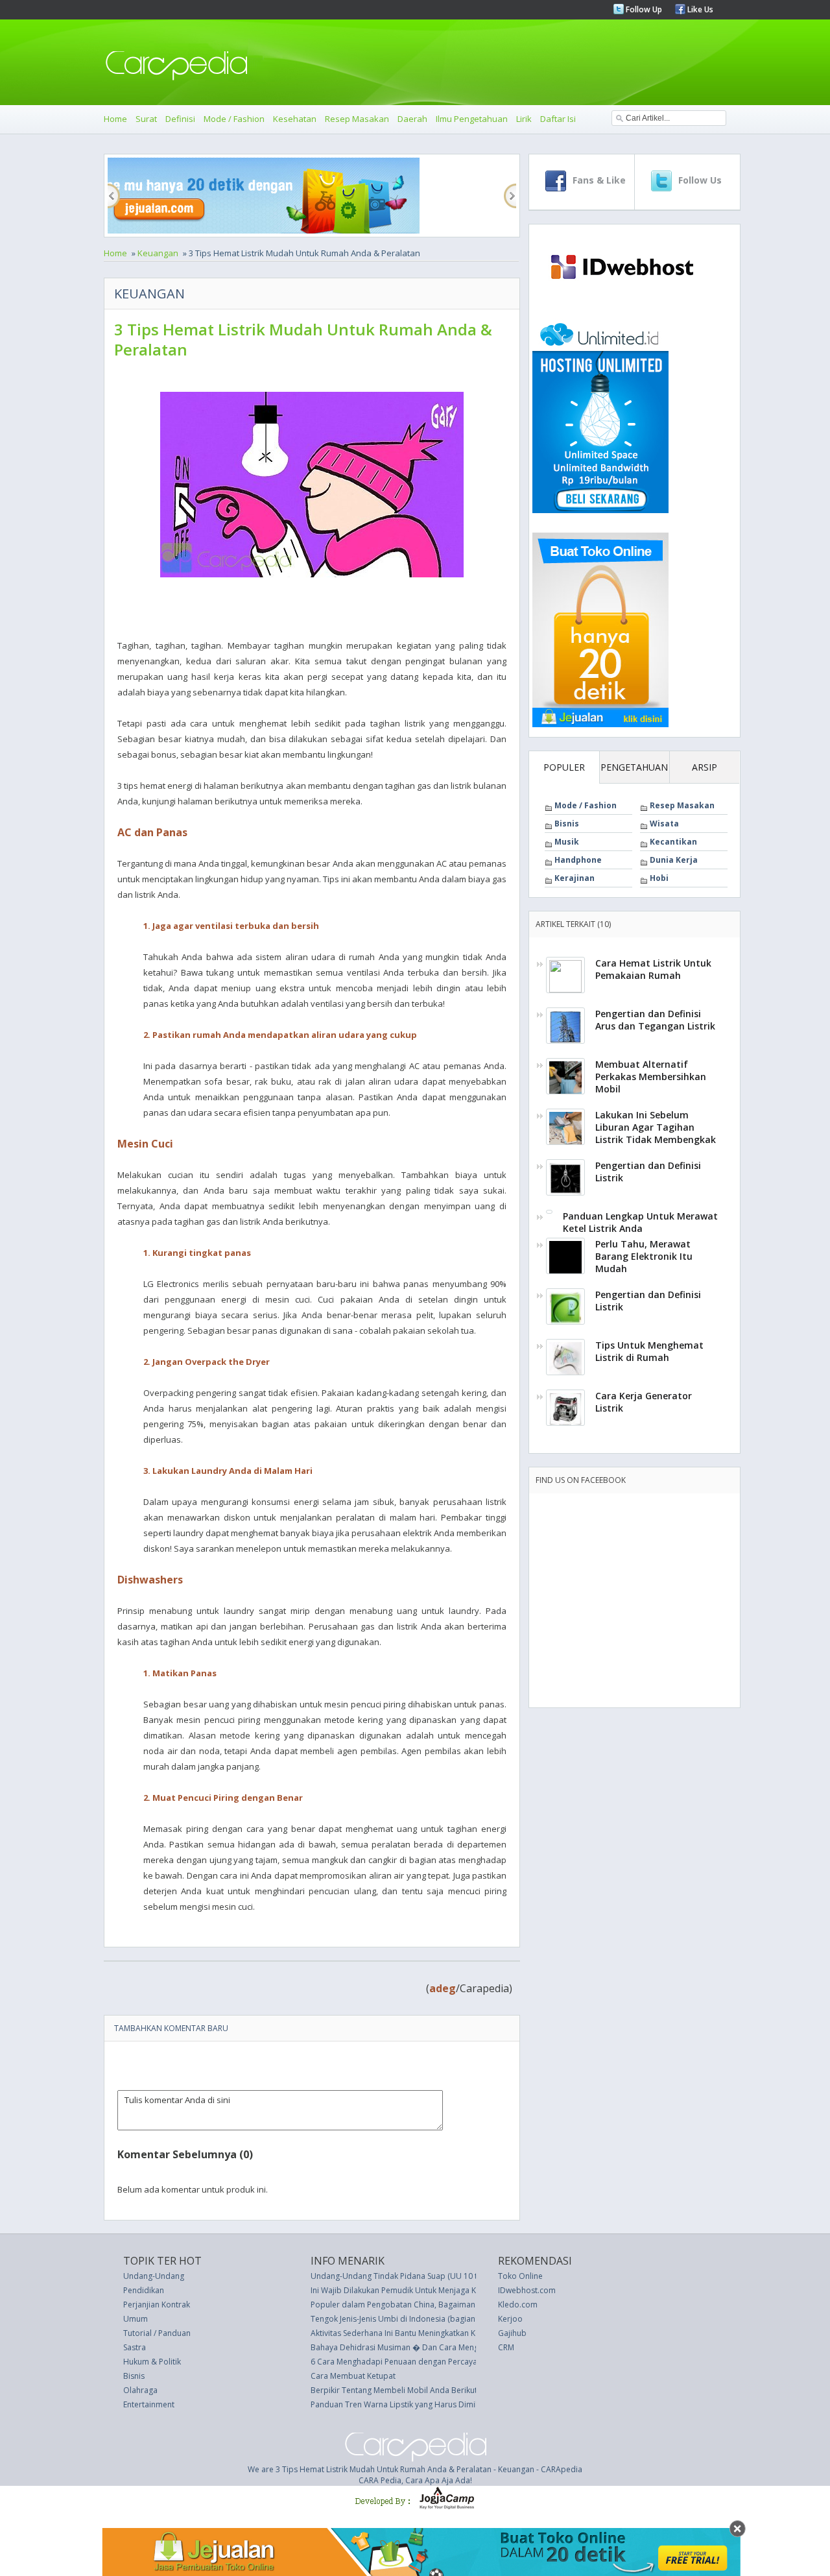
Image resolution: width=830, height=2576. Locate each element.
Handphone (578, 860)
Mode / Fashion (234, 119)
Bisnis (567, 824)
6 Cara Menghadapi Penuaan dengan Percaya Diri (401, 2362)
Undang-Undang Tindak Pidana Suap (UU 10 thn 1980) (409, 2276)
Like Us (699, 9)
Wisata (664, 824)
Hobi (659, 878)
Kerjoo (510, 2319)
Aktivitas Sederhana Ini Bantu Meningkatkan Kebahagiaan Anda (425, 2333)
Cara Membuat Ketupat (353, 2376)
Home (115, 119)
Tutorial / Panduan (157, 2333)
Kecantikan (673, 842)
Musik (567, 842)
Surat (146, 119)
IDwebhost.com (527, 2290)
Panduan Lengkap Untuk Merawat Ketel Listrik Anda (640, 1222)
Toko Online (520, 2276)
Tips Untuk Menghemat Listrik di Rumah (649, 1351)
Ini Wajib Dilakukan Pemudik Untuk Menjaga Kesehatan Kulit (419, 2290)
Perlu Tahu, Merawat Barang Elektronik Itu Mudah (644, 1256)
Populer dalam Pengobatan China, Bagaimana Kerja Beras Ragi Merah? (440, 2305)
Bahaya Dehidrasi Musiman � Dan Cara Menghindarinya (414, 2347)
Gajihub (512, 2333)
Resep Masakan (357, 119)
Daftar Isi (558, 119)
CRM (506, 2347)
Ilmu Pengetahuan (472, 119)
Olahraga (140, 2390)
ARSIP (705, 767)
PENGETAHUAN (634, 767)
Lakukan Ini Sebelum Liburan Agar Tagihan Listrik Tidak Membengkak (656, 1127)
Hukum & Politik (152, 2362)
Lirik (524, 119)
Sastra (135, 2347)
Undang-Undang (154, 2276)
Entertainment (149, 2404)
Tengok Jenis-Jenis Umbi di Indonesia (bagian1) (396, 2319)
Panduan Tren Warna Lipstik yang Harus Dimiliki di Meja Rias (421, 2404)
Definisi (180, 119)
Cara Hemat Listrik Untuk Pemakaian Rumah (653, 969)
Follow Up (643, 9)
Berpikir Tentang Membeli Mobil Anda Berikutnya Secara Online (427, 2390)
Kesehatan (295, 119)
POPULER (564, 767)
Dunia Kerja (674, 860)
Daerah (412, 119)
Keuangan (158, 253)
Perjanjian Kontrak (157, 2305)
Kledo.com (518, 2305)
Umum (136, 2319)
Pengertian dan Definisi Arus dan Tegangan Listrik (655, 1020)
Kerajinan (575, 878)
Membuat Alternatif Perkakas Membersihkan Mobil (651, 1077)
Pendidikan (144, 2290)
